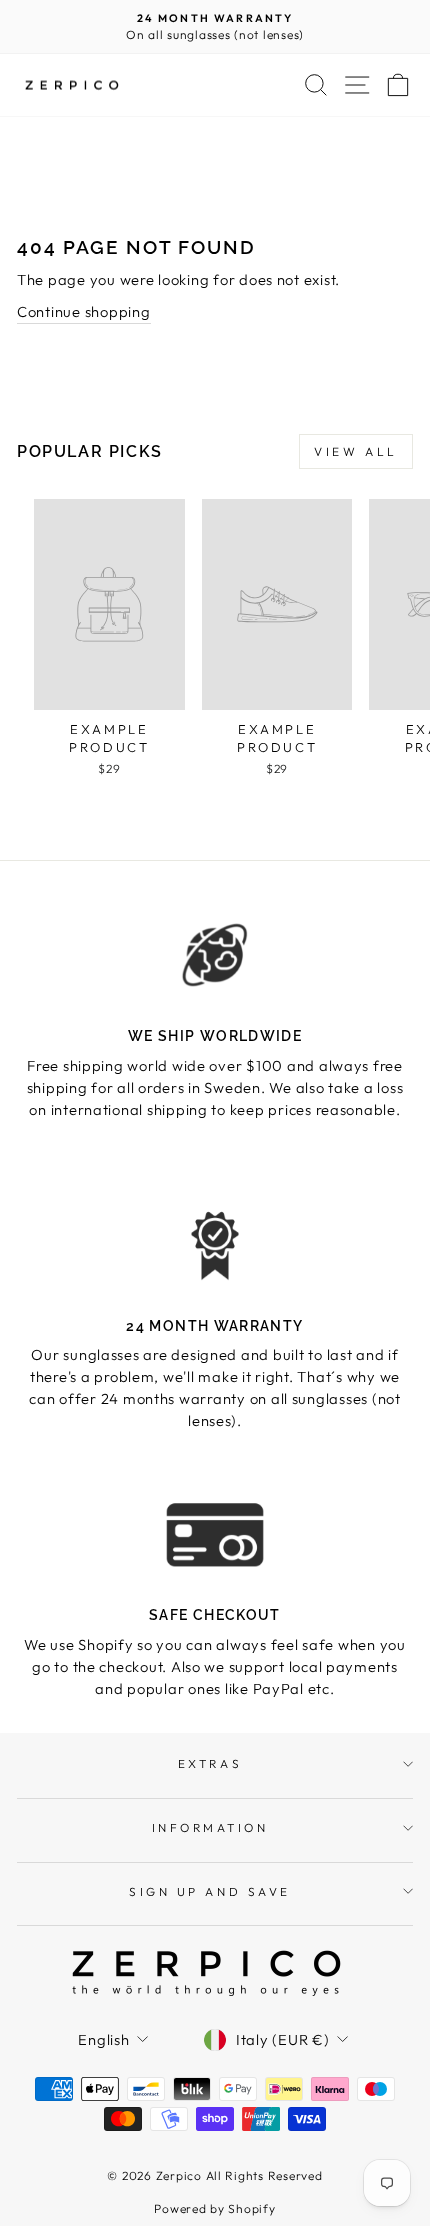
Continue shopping (84, 311)
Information (210, 1827)
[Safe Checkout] (215, 1534)
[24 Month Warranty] (215, 1245)
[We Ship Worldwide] (215, 956)
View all (356, 451)
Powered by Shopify (214, 2208)
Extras (210, 1763)
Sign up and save (210, 1891)
